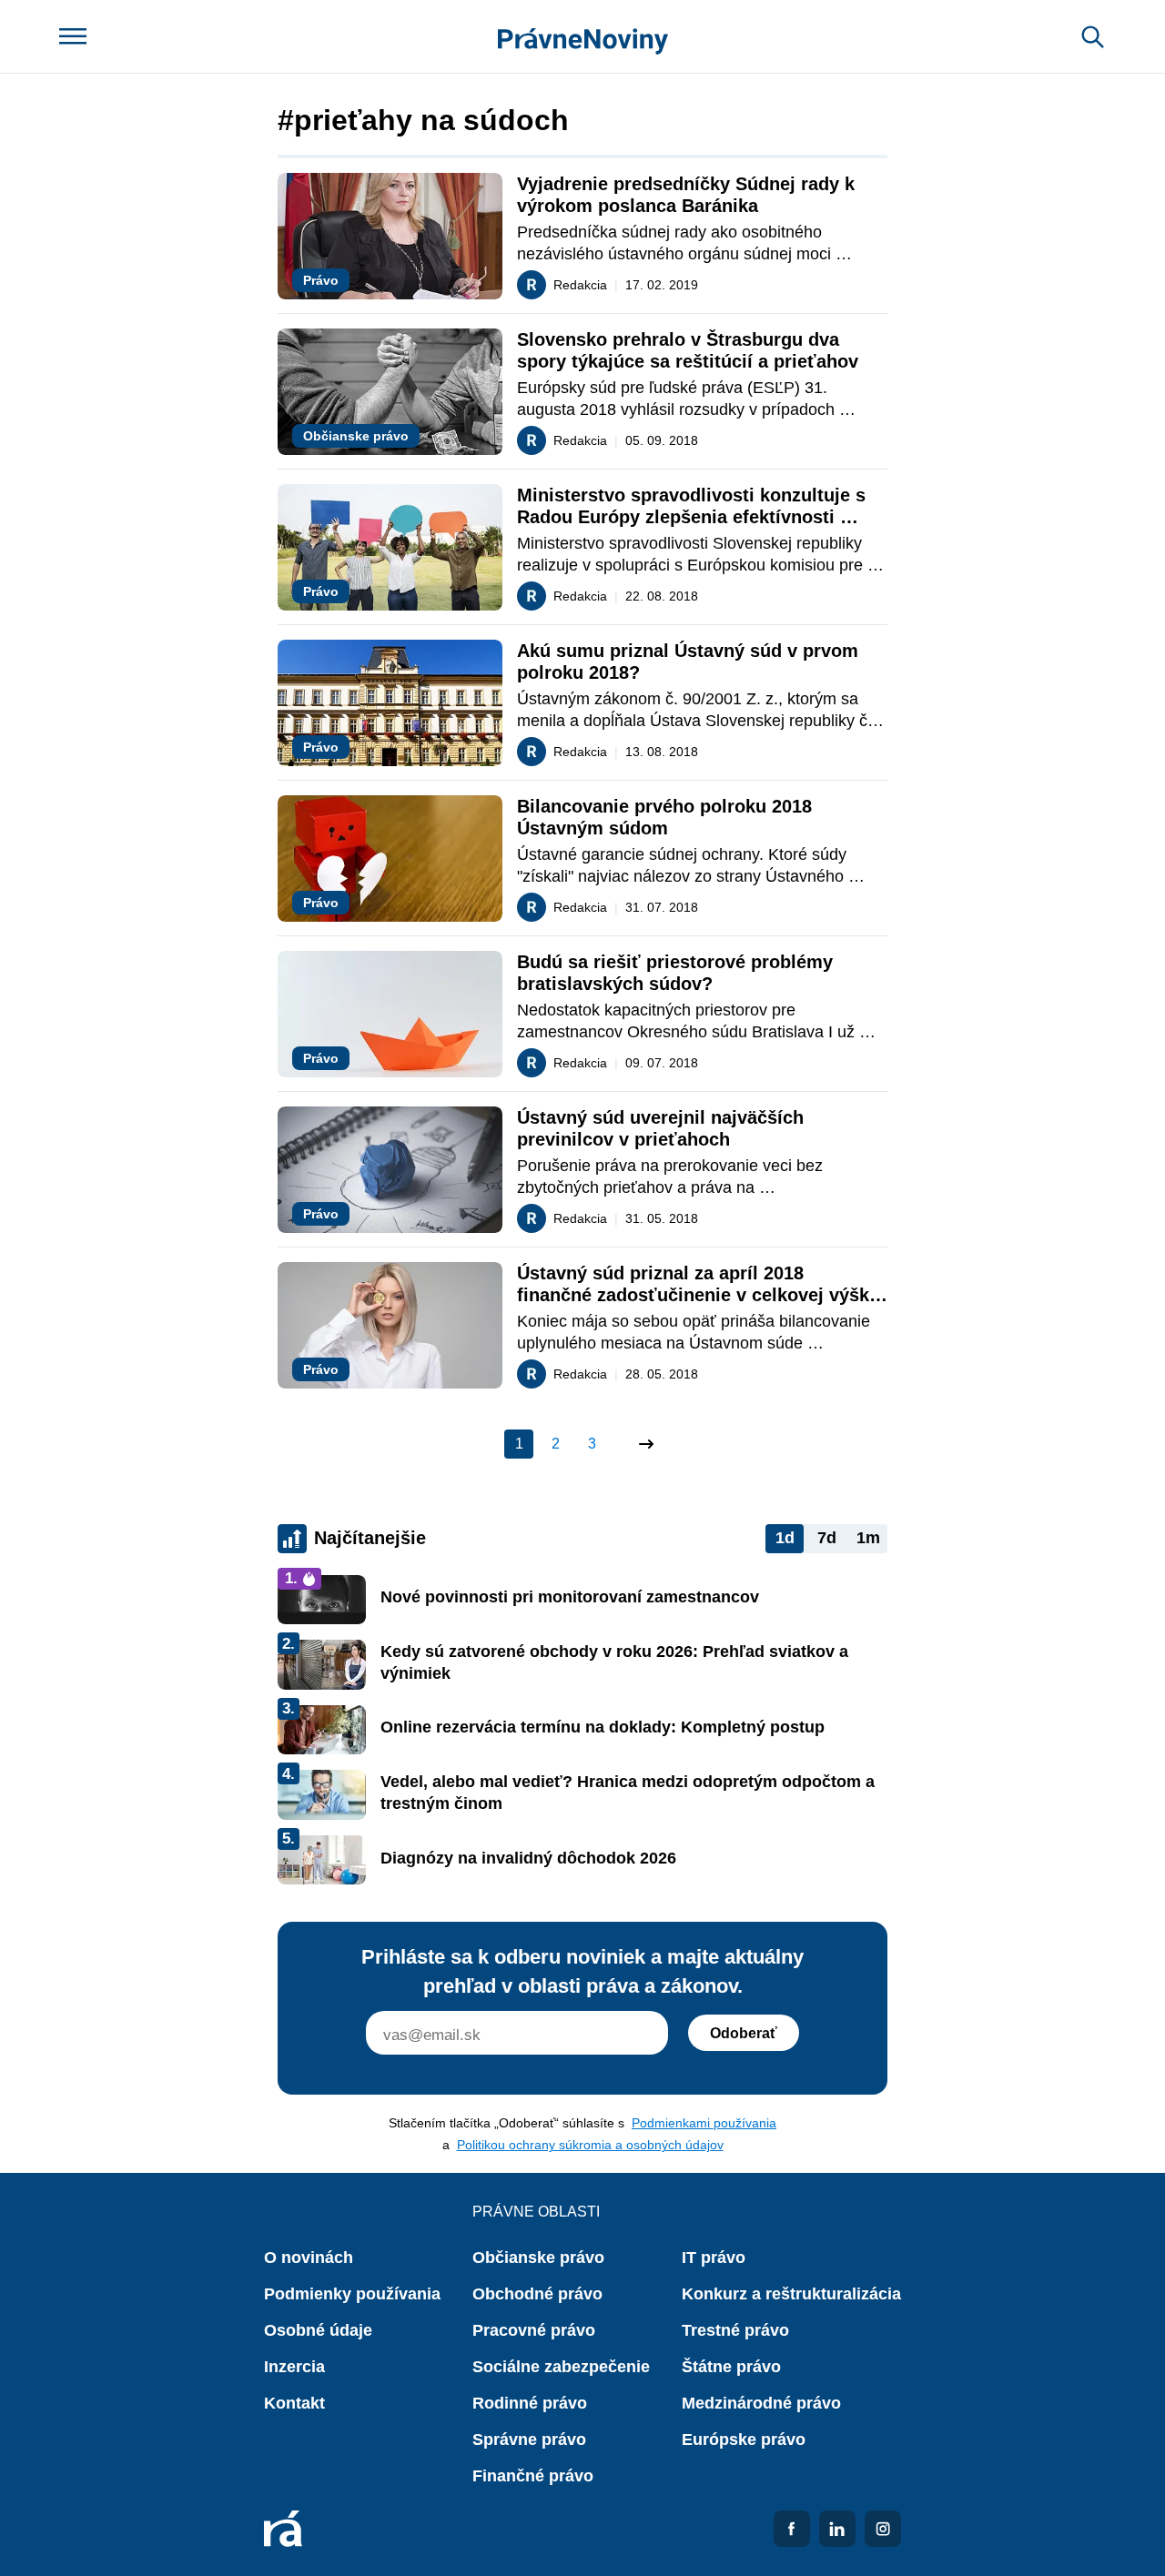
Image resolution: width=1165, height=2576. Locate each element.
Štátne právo (731, 2367)
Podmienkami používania (704, 2123)
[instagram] (883, 2529)
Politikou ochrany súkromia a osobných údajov (590, 2145)
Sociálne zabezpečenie (561, 2367)
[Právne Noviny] (583, 37)
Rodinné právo (530, 2403)
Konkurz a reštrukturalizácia (791, 2294)
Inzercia (294, 2367)
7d (827, 1538)
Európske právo (744, 2440)
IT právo (714, 2258)
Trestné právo (735, 2330)
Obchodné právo (537, 2294)
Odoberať (744, 2033)
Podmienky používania (352, 2294)
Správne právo (529, 2440)
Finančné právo (533, 2476)
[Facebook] (792, 2529)
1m (868, 1538)
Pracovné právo (534, 2330)
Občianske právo (538, 2258)
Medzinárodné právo (761, 2403)
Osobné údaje (318, 2330)
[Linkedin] (837, 2529)
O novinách (309, 2258)
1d (785, 1538)
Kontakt (294, 2403)
